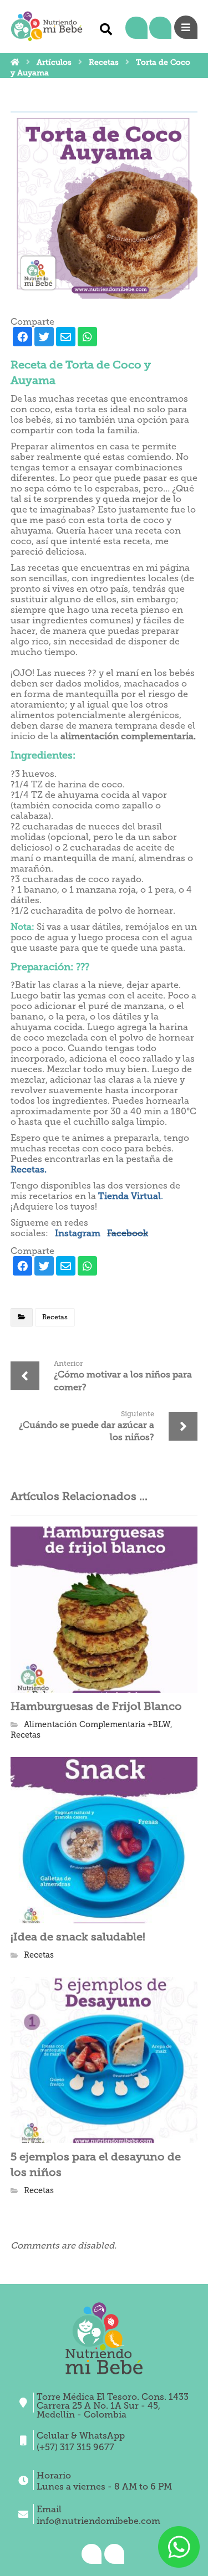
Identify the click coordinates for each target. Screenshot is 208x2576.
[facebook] (22, 337)
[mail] (66, 337)
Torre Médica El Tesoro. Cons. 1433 (113, 2397)
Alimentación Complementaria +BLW (97, 1724)
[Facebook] (160, 28)
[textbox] (104, 755)
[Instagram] (136, 28)
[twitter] (44, 337)
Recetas (55, 1317)
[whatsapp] (87, 337)
